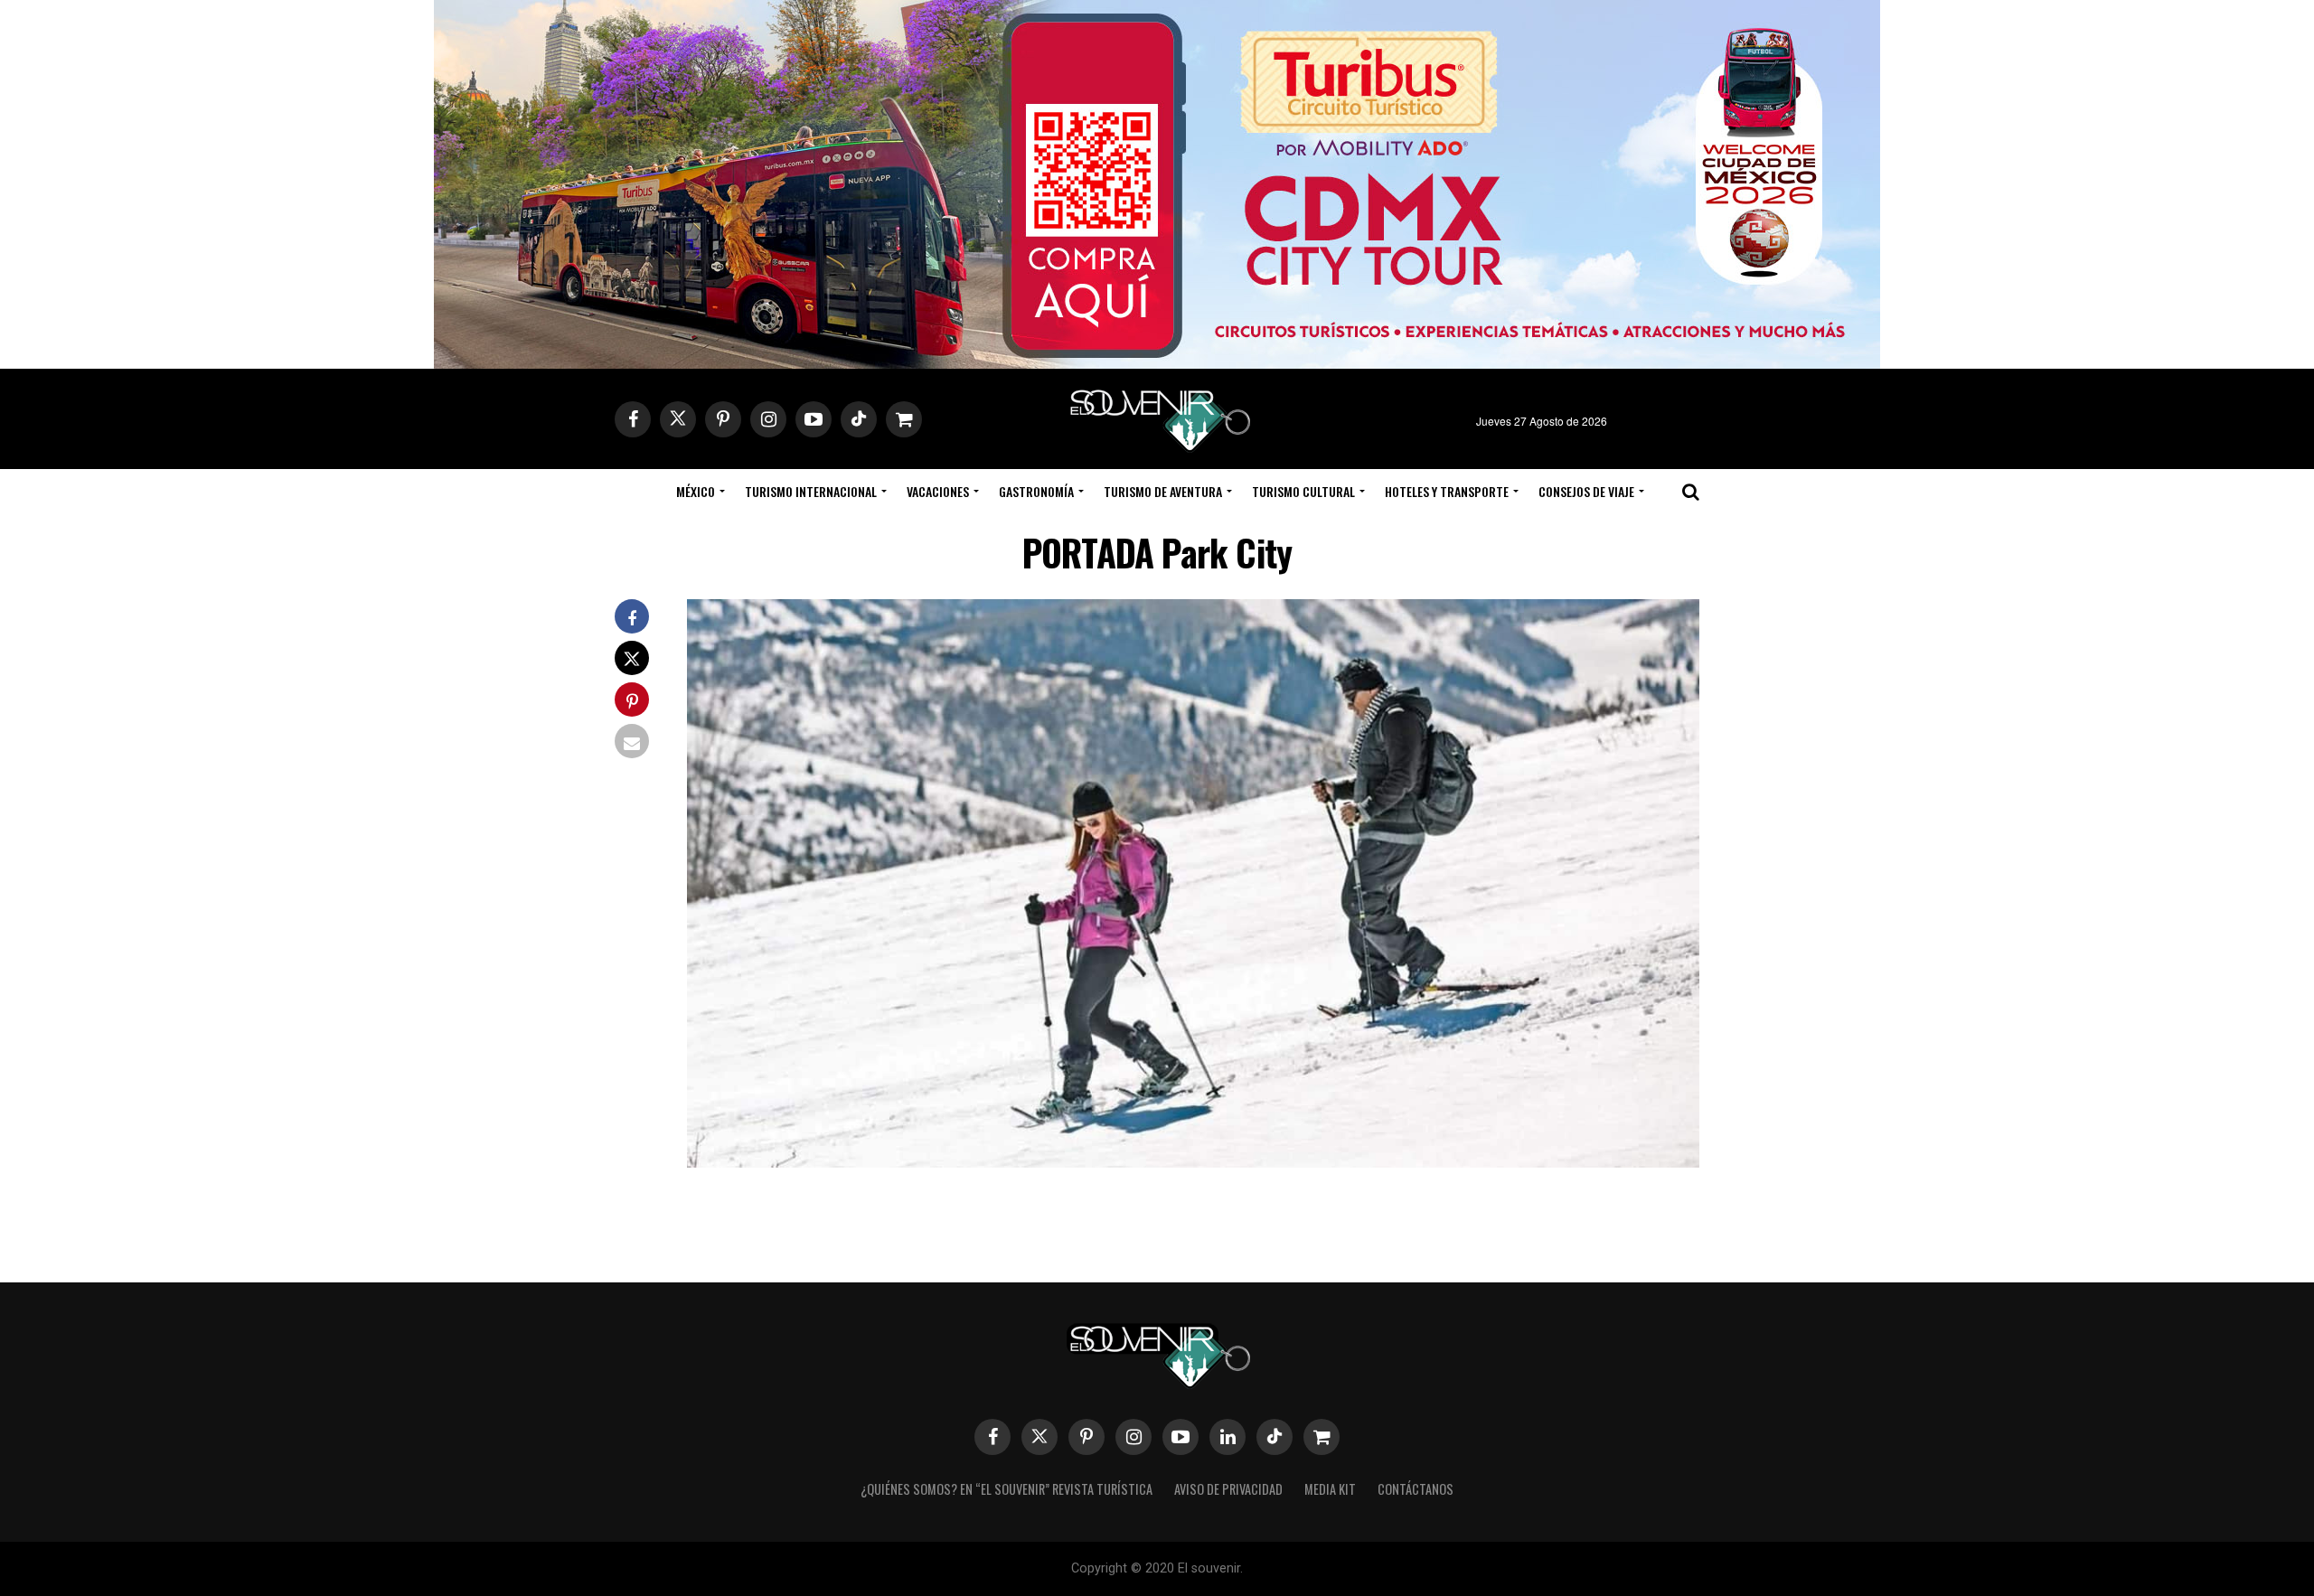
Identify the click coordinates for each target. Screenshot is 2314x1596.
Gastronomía (1036, 491)
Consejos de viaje (1586, 491)
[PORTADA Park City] (1193, 1162)
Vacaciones (938, 491)
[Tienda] (1322, 1437)
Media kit (1330, 1489)
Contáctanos (1416, 1489)
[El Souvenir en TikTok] (1275, 1437)
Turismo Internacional (811, 491)
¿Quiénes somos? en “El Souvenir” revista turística (1006, 1489)
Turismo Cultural (1303, 491)
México (696, 491)
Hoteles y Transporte (1447, 491)
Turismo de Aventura (1163, 491)
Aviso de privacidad (1228, 1489)
